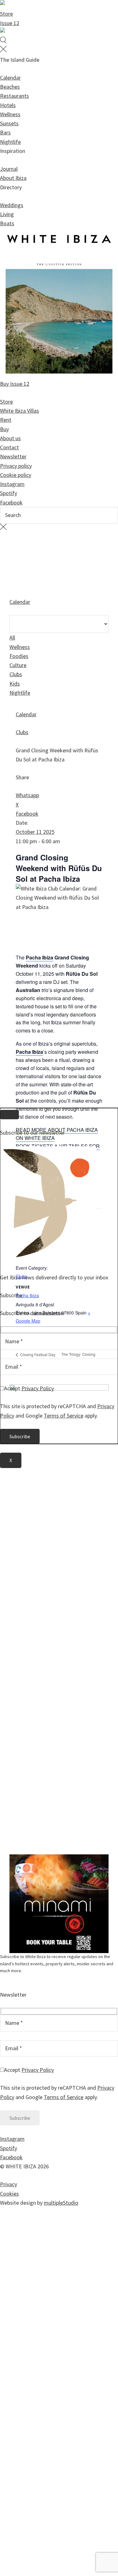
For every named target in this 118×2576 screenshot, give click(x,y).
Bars (5, 132)
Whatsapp (27, 795)
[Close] (9, 1115)
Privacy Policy (38, 2070)
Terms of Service (64, 2097)
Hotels (8, 105)
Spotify (8, 493)
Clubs (16, 674)
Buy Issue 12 (15, 384)
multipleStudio (61, 2203)
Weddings (12, 205)
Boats (7, 223)
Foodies (19, 656)
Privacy (8, 2184)
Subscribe (11, 1295)
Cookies (9, 2194)
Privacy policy (16, 466)
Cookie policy (16, 475)
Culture (18, 665)
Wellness (10, 114)
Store (6, 14)
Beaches (10, 87)
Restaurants (14, 96)
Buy (4, 429)
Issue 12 (10, 23)
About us (10, 438)
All (12, 637)
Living (7, 214)
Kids (15, 684)
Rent (6, 420)
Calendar (10, 78)
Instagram (12, 484)
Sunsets (9, 123)
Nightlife (10, 142)
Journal (9, 169)
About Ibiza (13, 178)
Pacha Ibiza (39, 957)
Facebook (11, 502)
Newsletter (13, 456)
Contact (9, 447)
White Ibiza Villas (20, 411)
